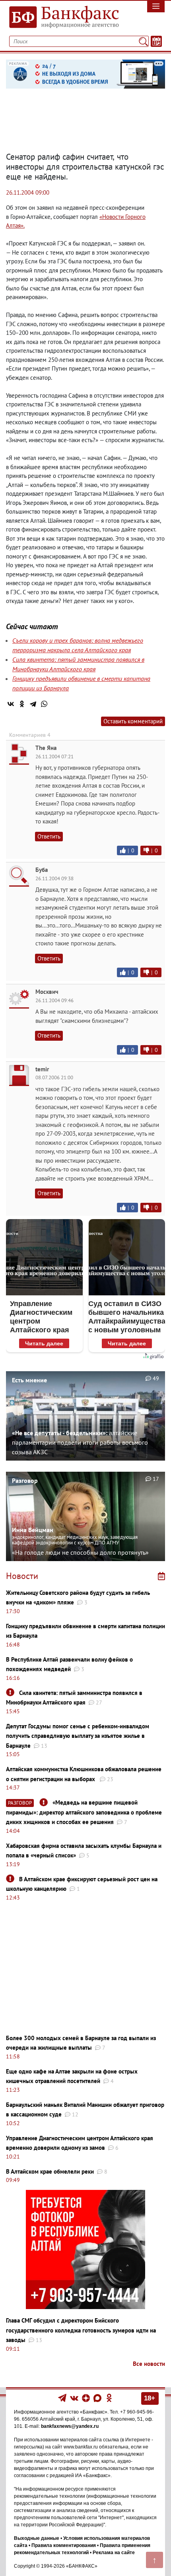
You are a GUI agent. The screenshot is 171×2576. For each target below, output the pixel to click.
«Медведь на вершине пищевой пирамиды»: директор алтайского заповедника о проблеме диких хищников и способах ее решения (84, 1812)
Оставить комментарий (133, 721)
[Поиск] (143, 41)
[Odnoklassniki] (109, 2398)
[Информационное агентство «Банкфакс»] (64, 17)
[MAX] (98, 2398)
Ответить (49, 836)
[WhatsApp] (44, 704)
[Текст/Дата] (156, 41)
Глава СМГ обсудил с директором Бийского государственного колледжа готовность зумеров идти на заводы (81, 2330)
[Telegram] (33, 704)
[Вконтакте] (74, 2398)
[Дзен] (86, 2398)
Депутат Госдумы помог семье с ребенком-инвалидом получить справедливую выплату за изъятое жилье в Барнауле (78, 1736)
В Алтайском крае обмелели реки (50, 2171)
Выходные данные (37, 2538)
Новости (22, 1576)
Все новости (149, 2364)
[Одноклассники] (22, 704)
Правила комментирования (64, 2545)
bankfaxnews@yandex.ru (70, 2426)
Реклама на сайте (114, 2553)
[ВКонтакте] (11, 704)
